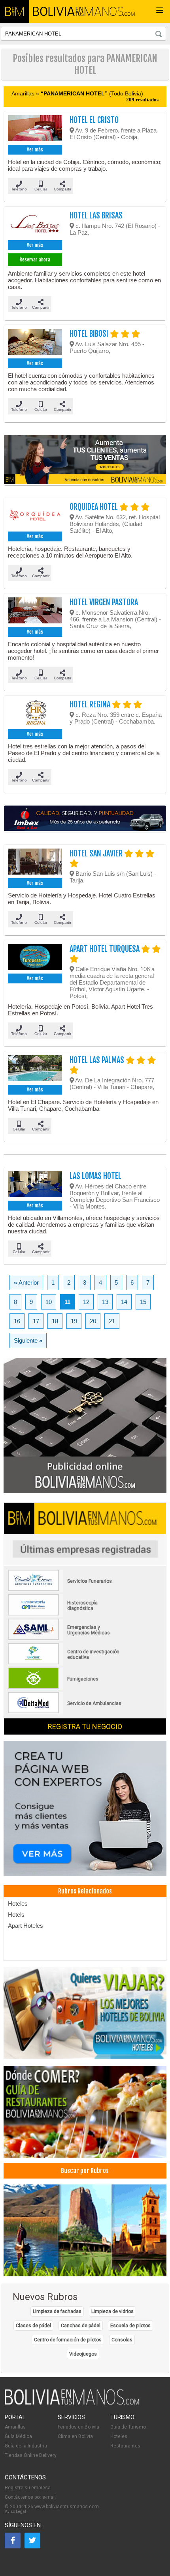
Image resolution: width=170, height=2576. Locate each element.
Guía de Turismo (128, 2427)
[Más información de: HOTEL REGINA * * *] (35, 713)
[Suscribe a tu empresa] (85, 460)
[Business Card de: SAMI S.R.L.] (65, 1638)
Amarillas (15, 2427)
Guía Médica (18, 2436)
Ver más (35, 150)
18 (55, 1321)
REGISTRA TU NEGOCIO (85, 1726)
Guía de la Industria (26, 2446)
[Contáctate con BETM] (85, 1426)
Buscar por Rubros (85, 2171)
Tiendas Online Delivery (31, 2455)
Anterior (26, 1282)
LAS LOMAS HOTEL (95, 1176)
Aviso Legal (15, 2512)
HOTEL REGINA (91, 704)
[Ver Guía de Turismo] (85, 2231)
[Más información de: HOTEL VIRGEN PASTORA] (35, 611)
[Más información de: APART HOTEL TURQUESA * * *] (35, 958)
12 (86, 1302)
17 (36, 1321)
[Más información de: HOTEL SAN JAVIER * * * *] (35, 862)
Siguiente (28, 1340)
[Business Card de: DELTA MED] (65, 1712)
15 (143, 1302)
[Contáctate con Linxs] (85, 1809)
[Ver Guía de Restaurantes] (85, 2112)
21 (112, 1321)
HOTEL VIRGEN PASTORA (104, 602)
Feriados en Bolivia (78, 2427)
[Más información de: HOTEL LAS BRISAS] (35, 224)
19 (74, 1321)
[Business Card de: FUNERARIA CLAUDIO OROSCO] (65, 1589)
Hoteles (18, 1904)
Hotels (16, 1915)
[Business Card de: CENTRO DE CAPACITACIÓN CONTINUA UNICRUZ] (65, 1663)
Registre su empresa (28, 2488)
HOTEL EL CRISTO (94, 120)
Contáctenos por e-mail (30, 2497)
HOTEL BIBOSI (90, 334)
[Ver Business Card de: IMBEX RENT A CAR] (85, 819)
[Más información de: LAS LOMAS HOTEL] (35, 1185)
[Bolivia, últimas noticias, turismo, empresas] (72, 2403)
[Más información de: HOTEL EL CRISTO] (35, 129)
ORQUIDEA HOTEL (94, 507)
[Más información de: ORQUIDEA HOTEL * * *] (35, 516)
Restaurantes (125, 2446)
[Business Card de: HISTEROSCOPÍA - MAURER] (65, 1614)
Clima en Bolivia (75, 2436)
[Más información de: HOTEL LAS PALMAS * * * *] (35, 1069)
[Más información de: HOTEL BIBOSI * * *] (35, 343)
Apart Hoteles (25, 1926)
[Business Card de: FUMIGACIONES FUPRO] (65, 1687)
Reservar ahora (35, 260)
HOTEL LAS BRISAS (96, 215)
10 (49, 1302)
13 (105, 1302)
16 (17, 1321)
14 (124, 1302)
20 (93, 1321)
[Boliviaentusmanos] (14, 11)
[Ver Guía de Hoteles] (85, 2013)
